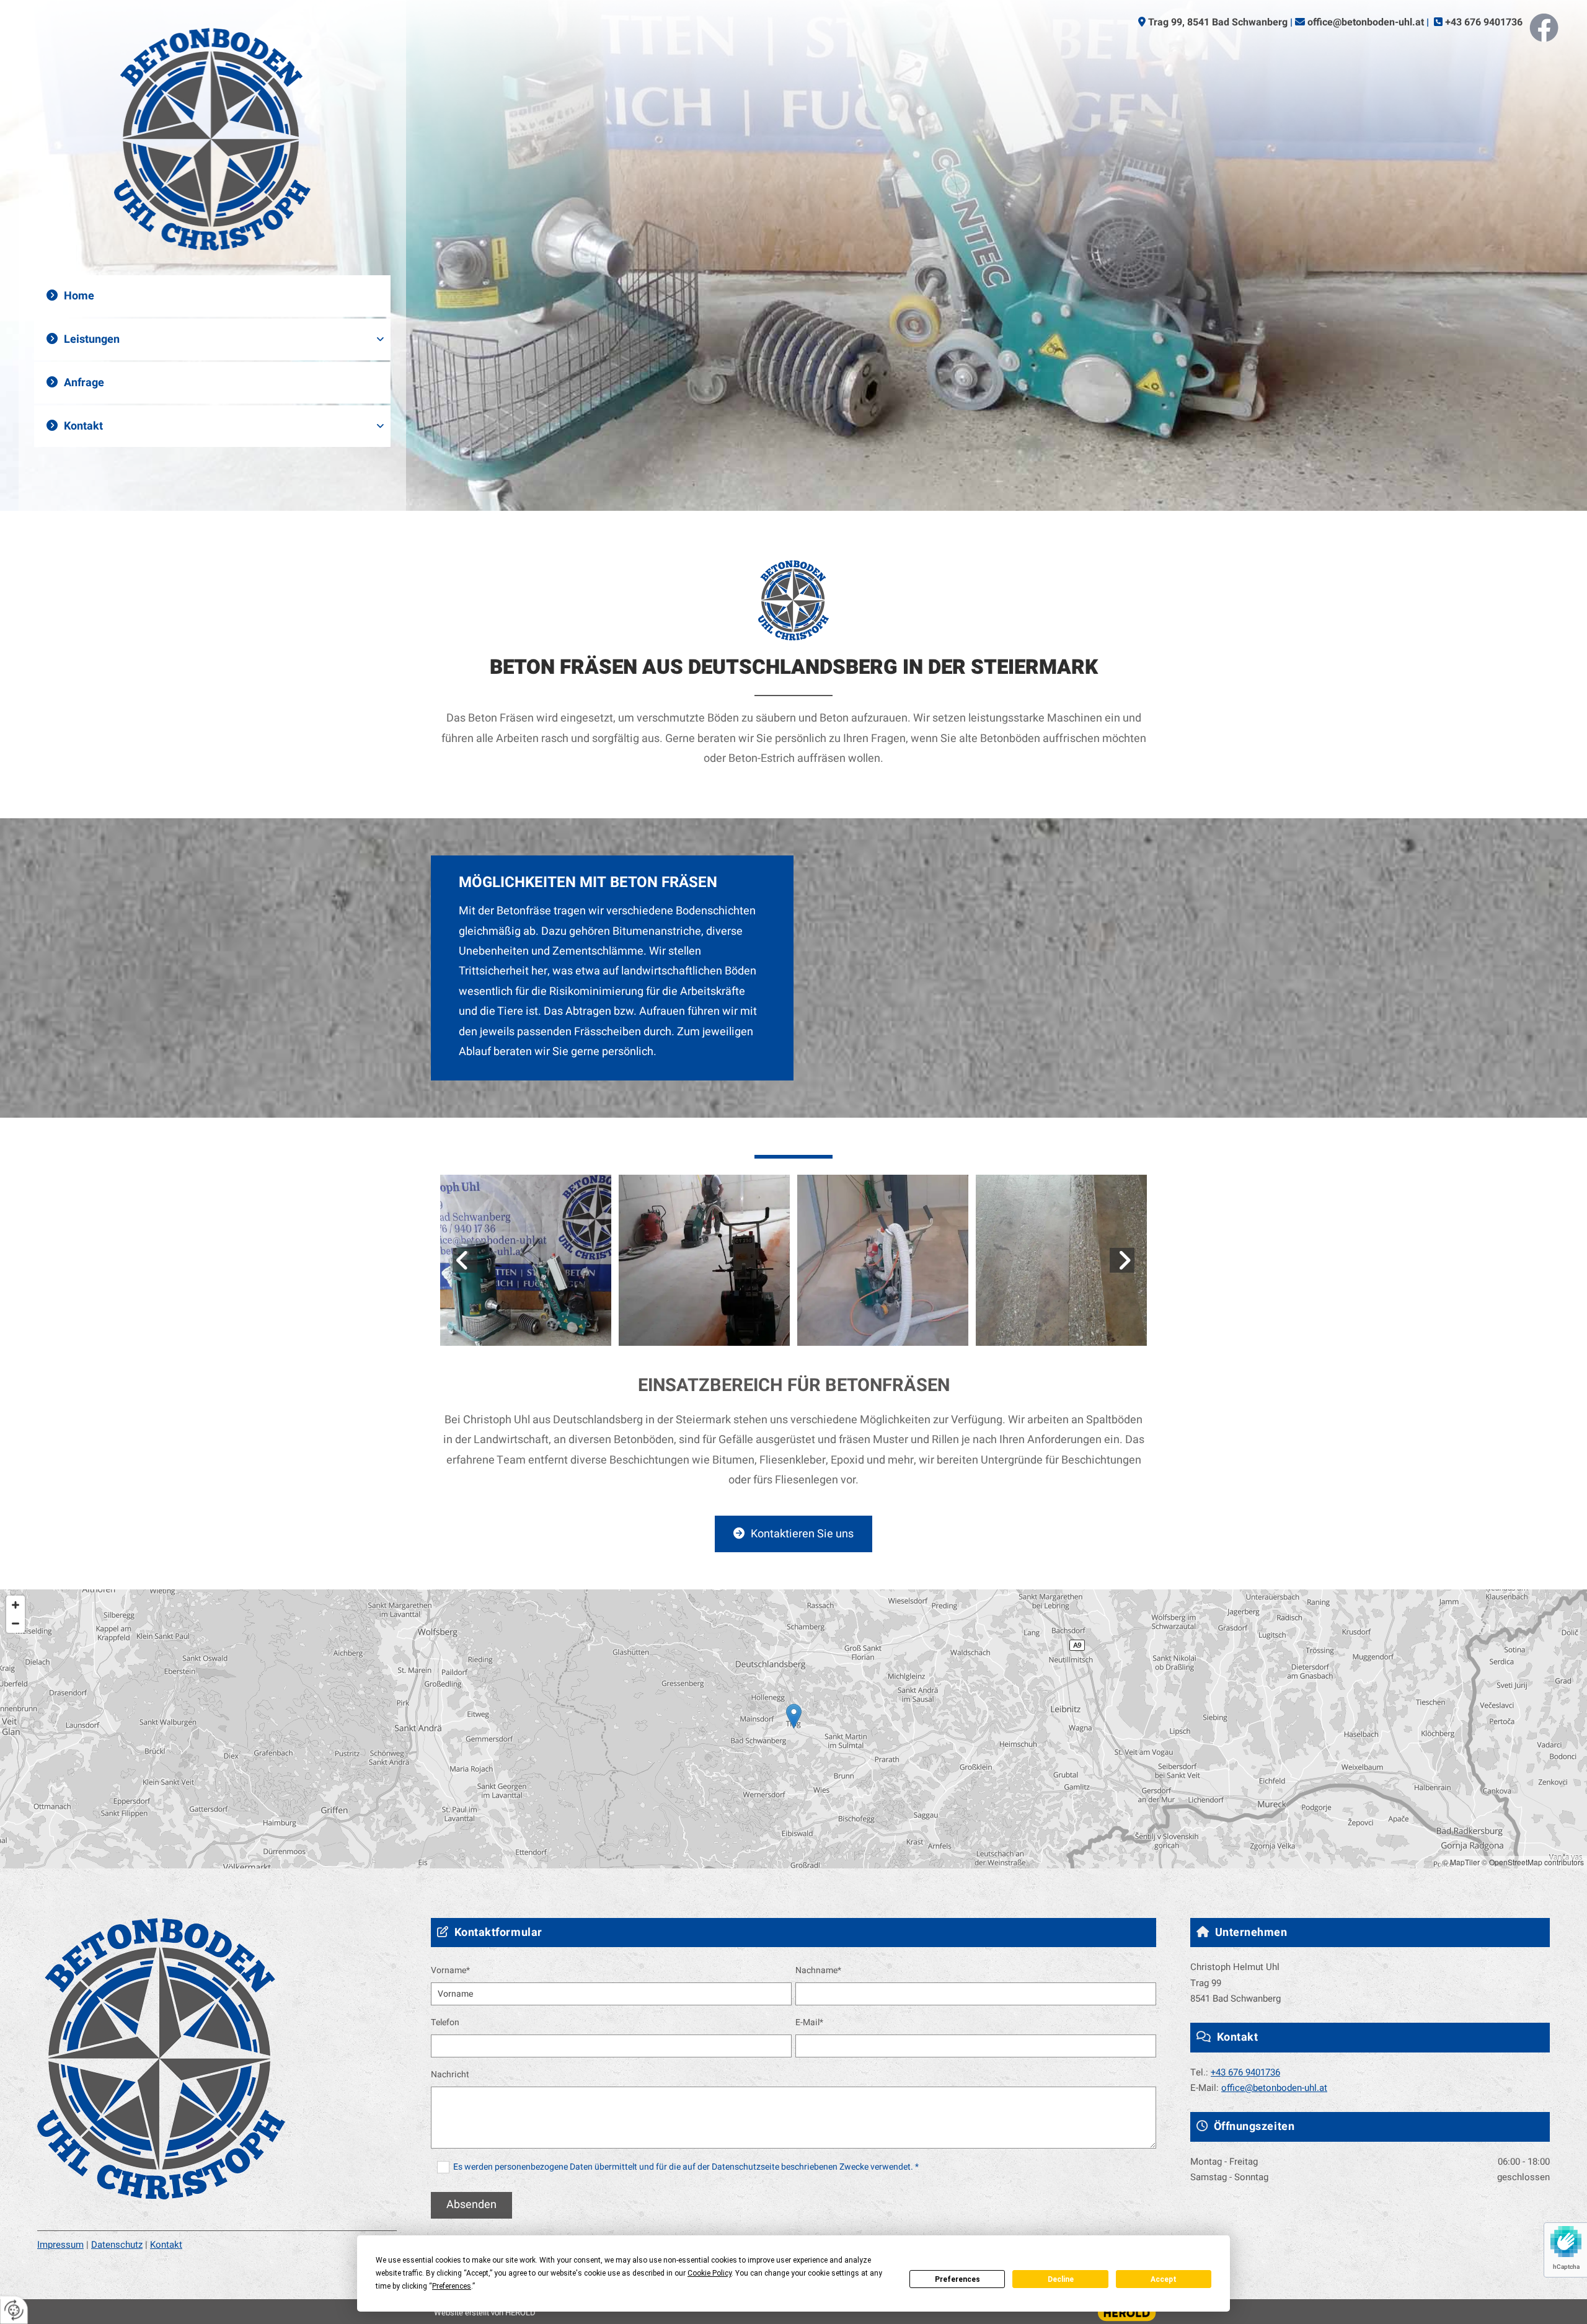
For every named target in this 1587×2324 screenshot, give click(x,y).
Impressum (60, 2245)
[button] (793, 1534)
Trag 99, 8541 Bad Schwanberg (1218, 22)
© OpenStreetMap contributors (1533, 1862)
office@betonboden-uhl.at (1366, 22)
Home (79, 296)
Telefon (445, 2023)
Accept (1164, 2279)
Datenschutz (117, 2245)
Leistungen (92, 339)
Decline (1061, 2279)
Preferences (957, 2279)
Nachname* (818, 1971)
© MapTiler (1461, 1862)
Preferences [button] (452, 2286)
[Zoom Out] (15, 1624)
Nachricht (450, 2075)
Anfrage (84, 383)
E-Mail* (809, 2023)
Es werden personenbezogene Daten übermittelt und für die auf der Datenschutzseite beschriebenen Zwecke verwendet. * (686, 2167)
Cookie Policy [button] (710, 2273)
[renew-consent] (14, 2310)
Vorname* (450, 1971)
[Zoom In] (15, 1605)
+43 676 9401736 (1484, 22)
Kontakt (83, 426)
